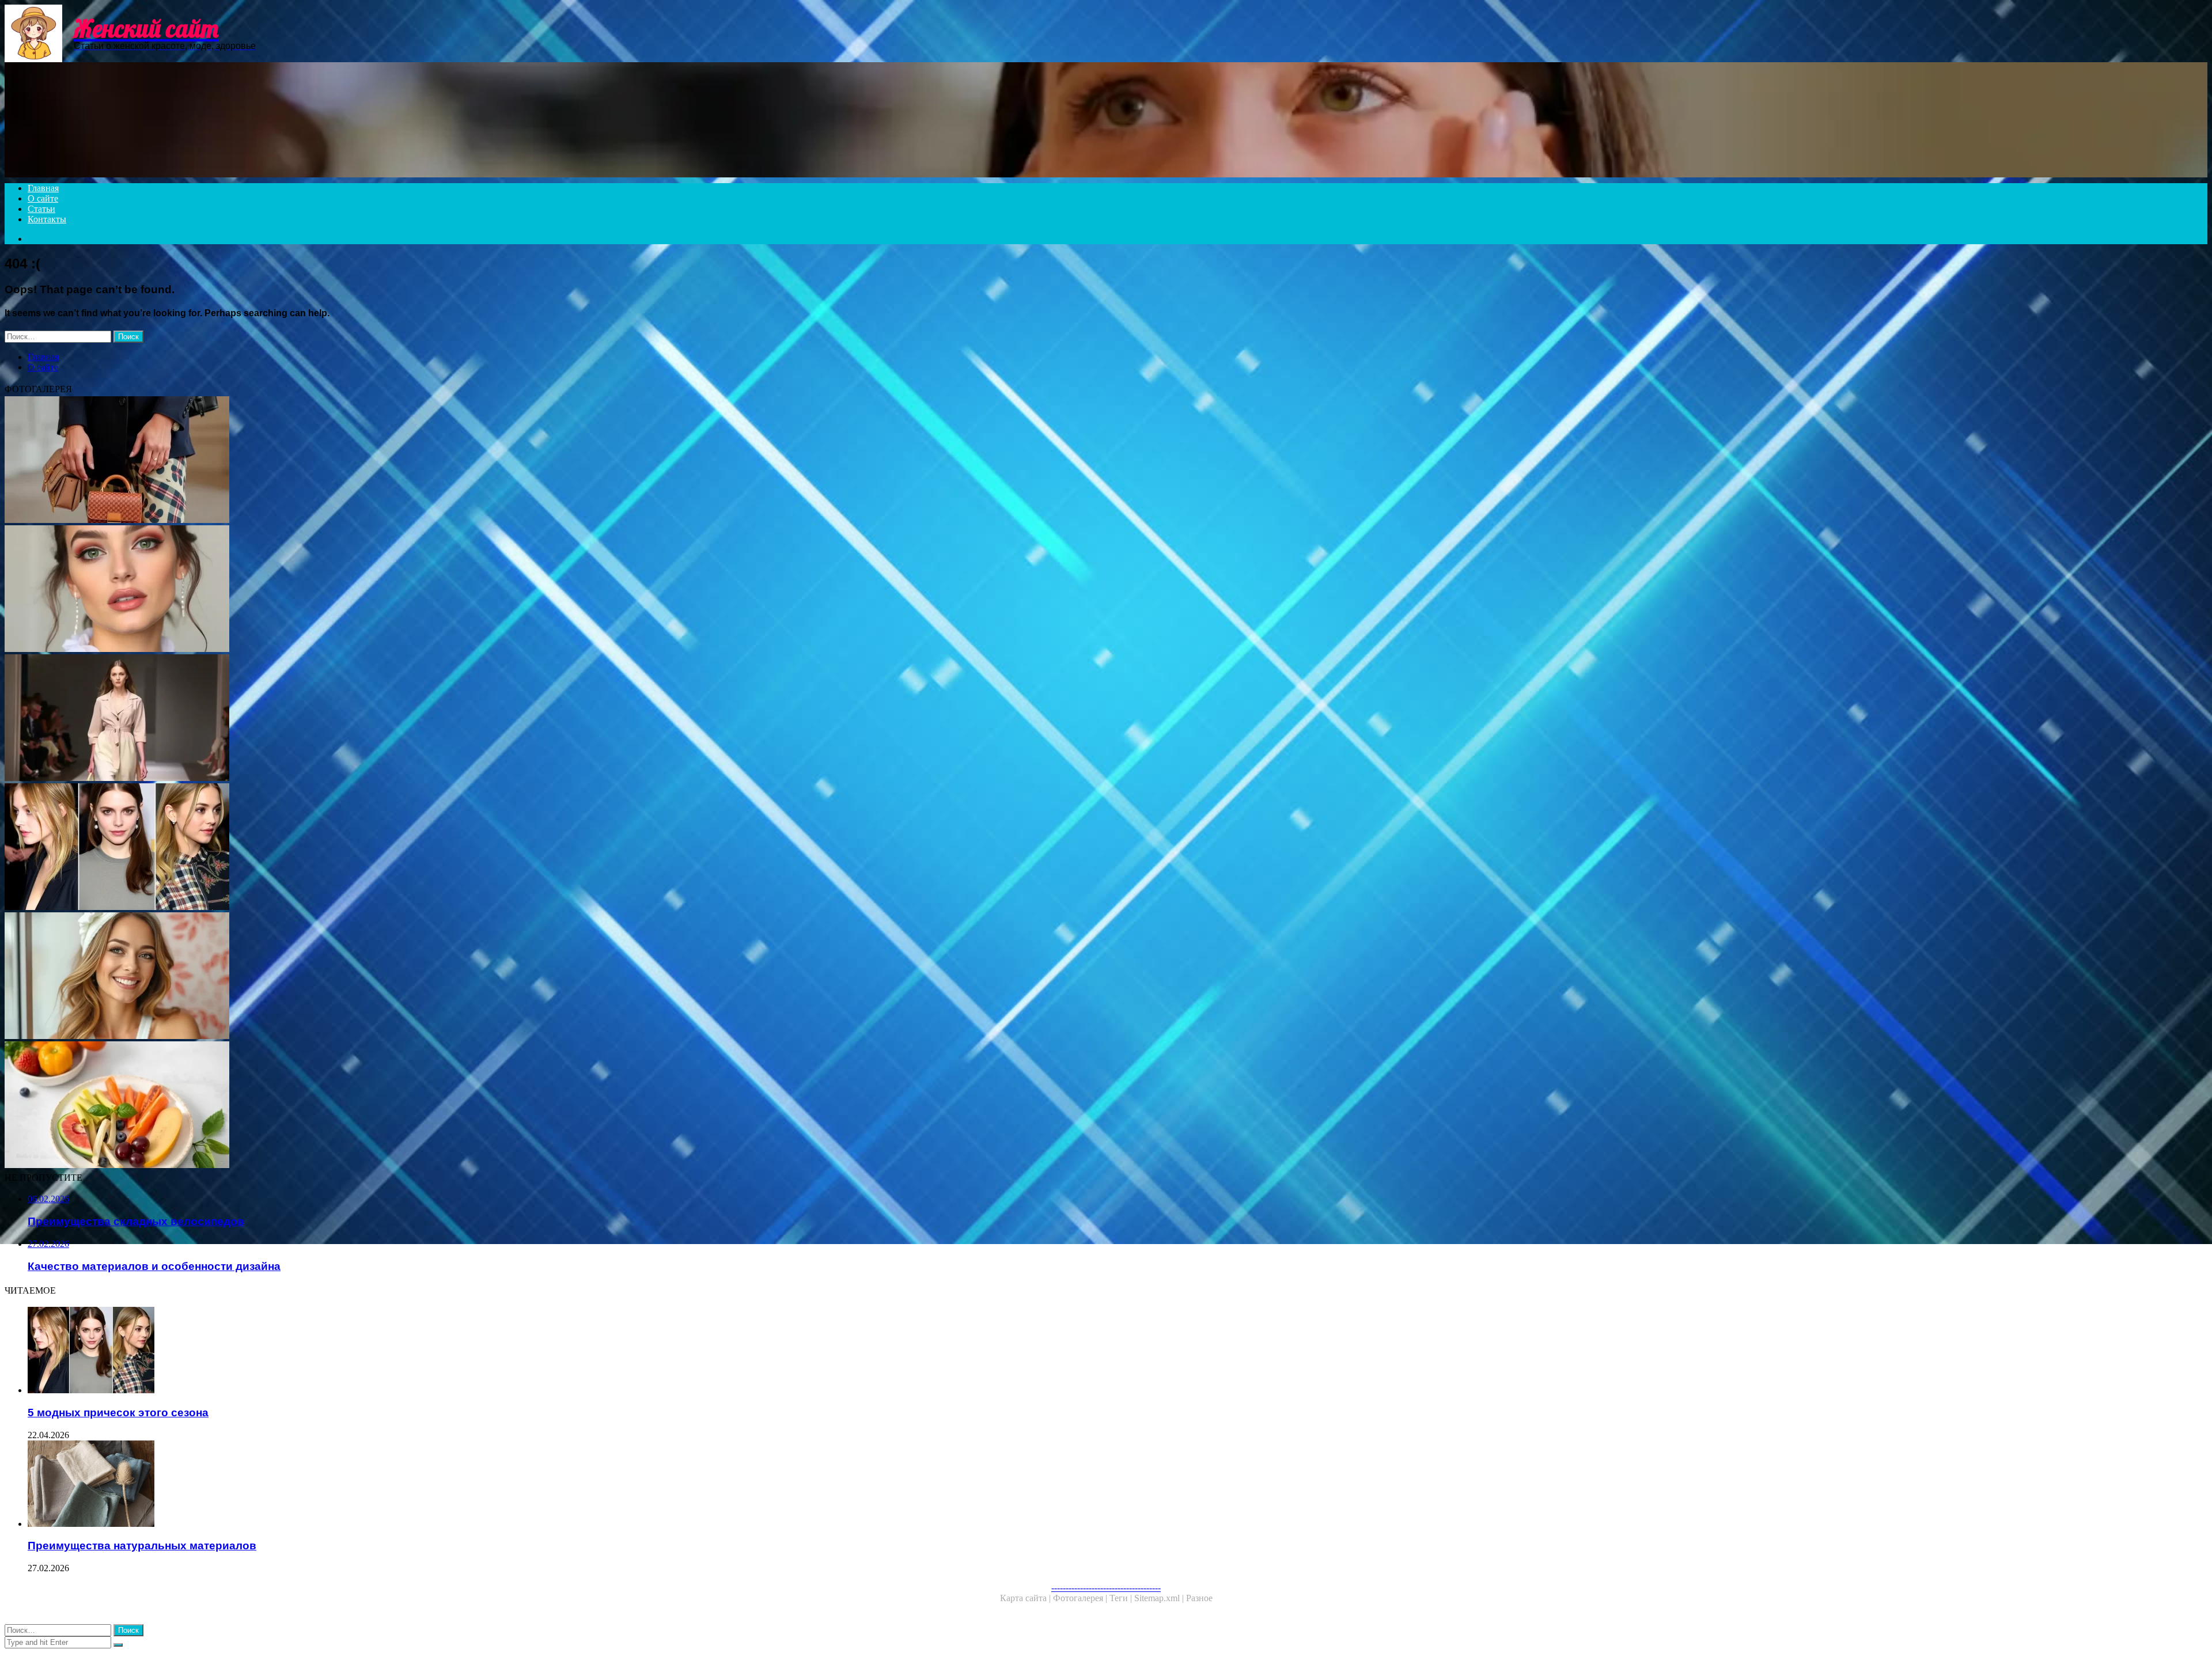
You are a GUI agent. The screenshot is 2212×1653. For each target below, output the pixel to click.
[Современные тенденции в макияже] (350, 590)
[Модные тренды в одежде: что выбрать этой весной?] (350, 719)
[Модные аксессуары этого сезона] (350, 461)
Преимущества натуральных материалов (142, 1546)
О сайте (43, 198)
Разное (1199, 1598)
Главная (43, 188)
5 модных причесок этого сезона (118, 1413)
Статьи (41, 209)
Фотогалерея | (1081, 1598)
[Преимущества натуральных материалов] (362, 1485)
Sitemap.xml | (1160, 1598)
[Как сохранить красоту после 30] (350, 977)
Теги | (1122, 1598)
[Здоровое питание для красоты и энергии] (350, 1106)
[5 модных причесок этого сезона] (350, 848)
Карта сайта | (1027, 1598)
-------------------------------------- (1106, 1588)
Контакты (47, 219)
